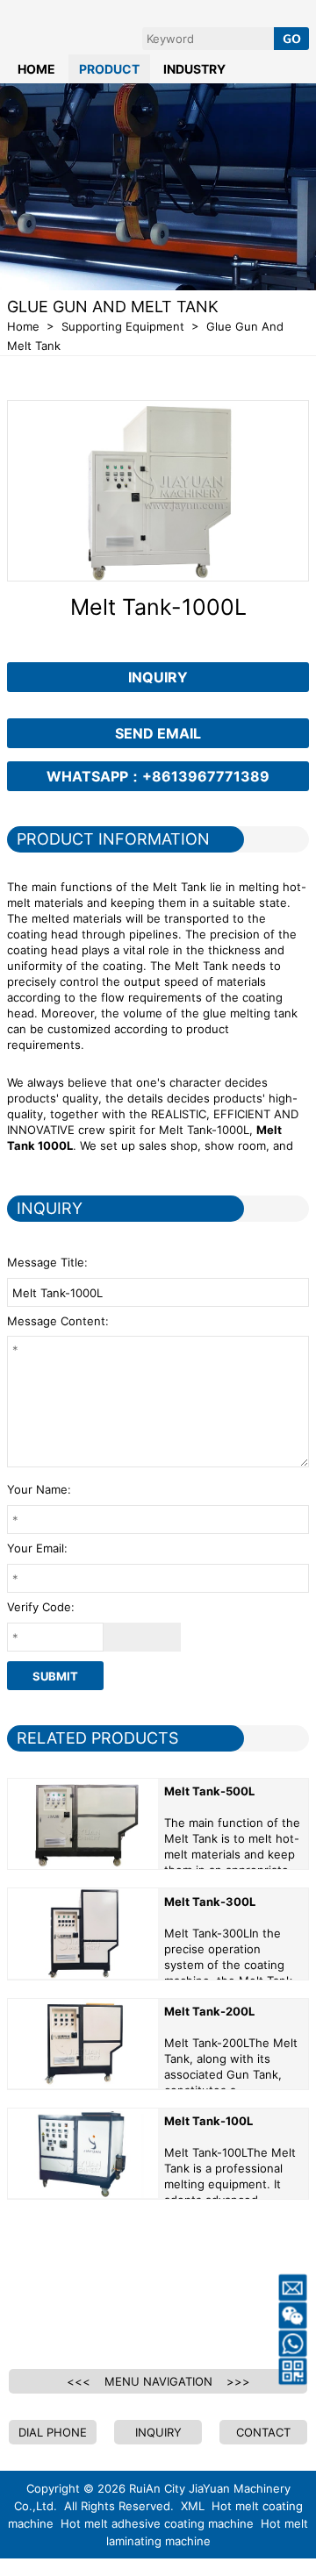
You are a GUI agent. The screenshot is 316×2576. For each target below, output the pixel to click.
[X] (204, 2302)
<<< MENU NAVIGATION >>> (158, 2381)
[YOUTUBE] (67, 2302)
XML (193, 2506)
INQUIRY (158, 677)
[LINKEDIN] (112, 2302)
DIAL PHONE (53, 2432)
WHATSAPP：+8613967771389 (158, 776)
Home (23, 326)
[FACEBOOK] (21, 2302)
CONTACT (263, 2432)
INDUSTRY (194, 69)
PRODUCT (109, 69)
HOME (36, 69)
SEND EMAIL (158, 733)
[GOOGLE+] (158, 2302)
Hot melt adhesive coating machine (157, 2523)
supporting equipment (123, 326)
